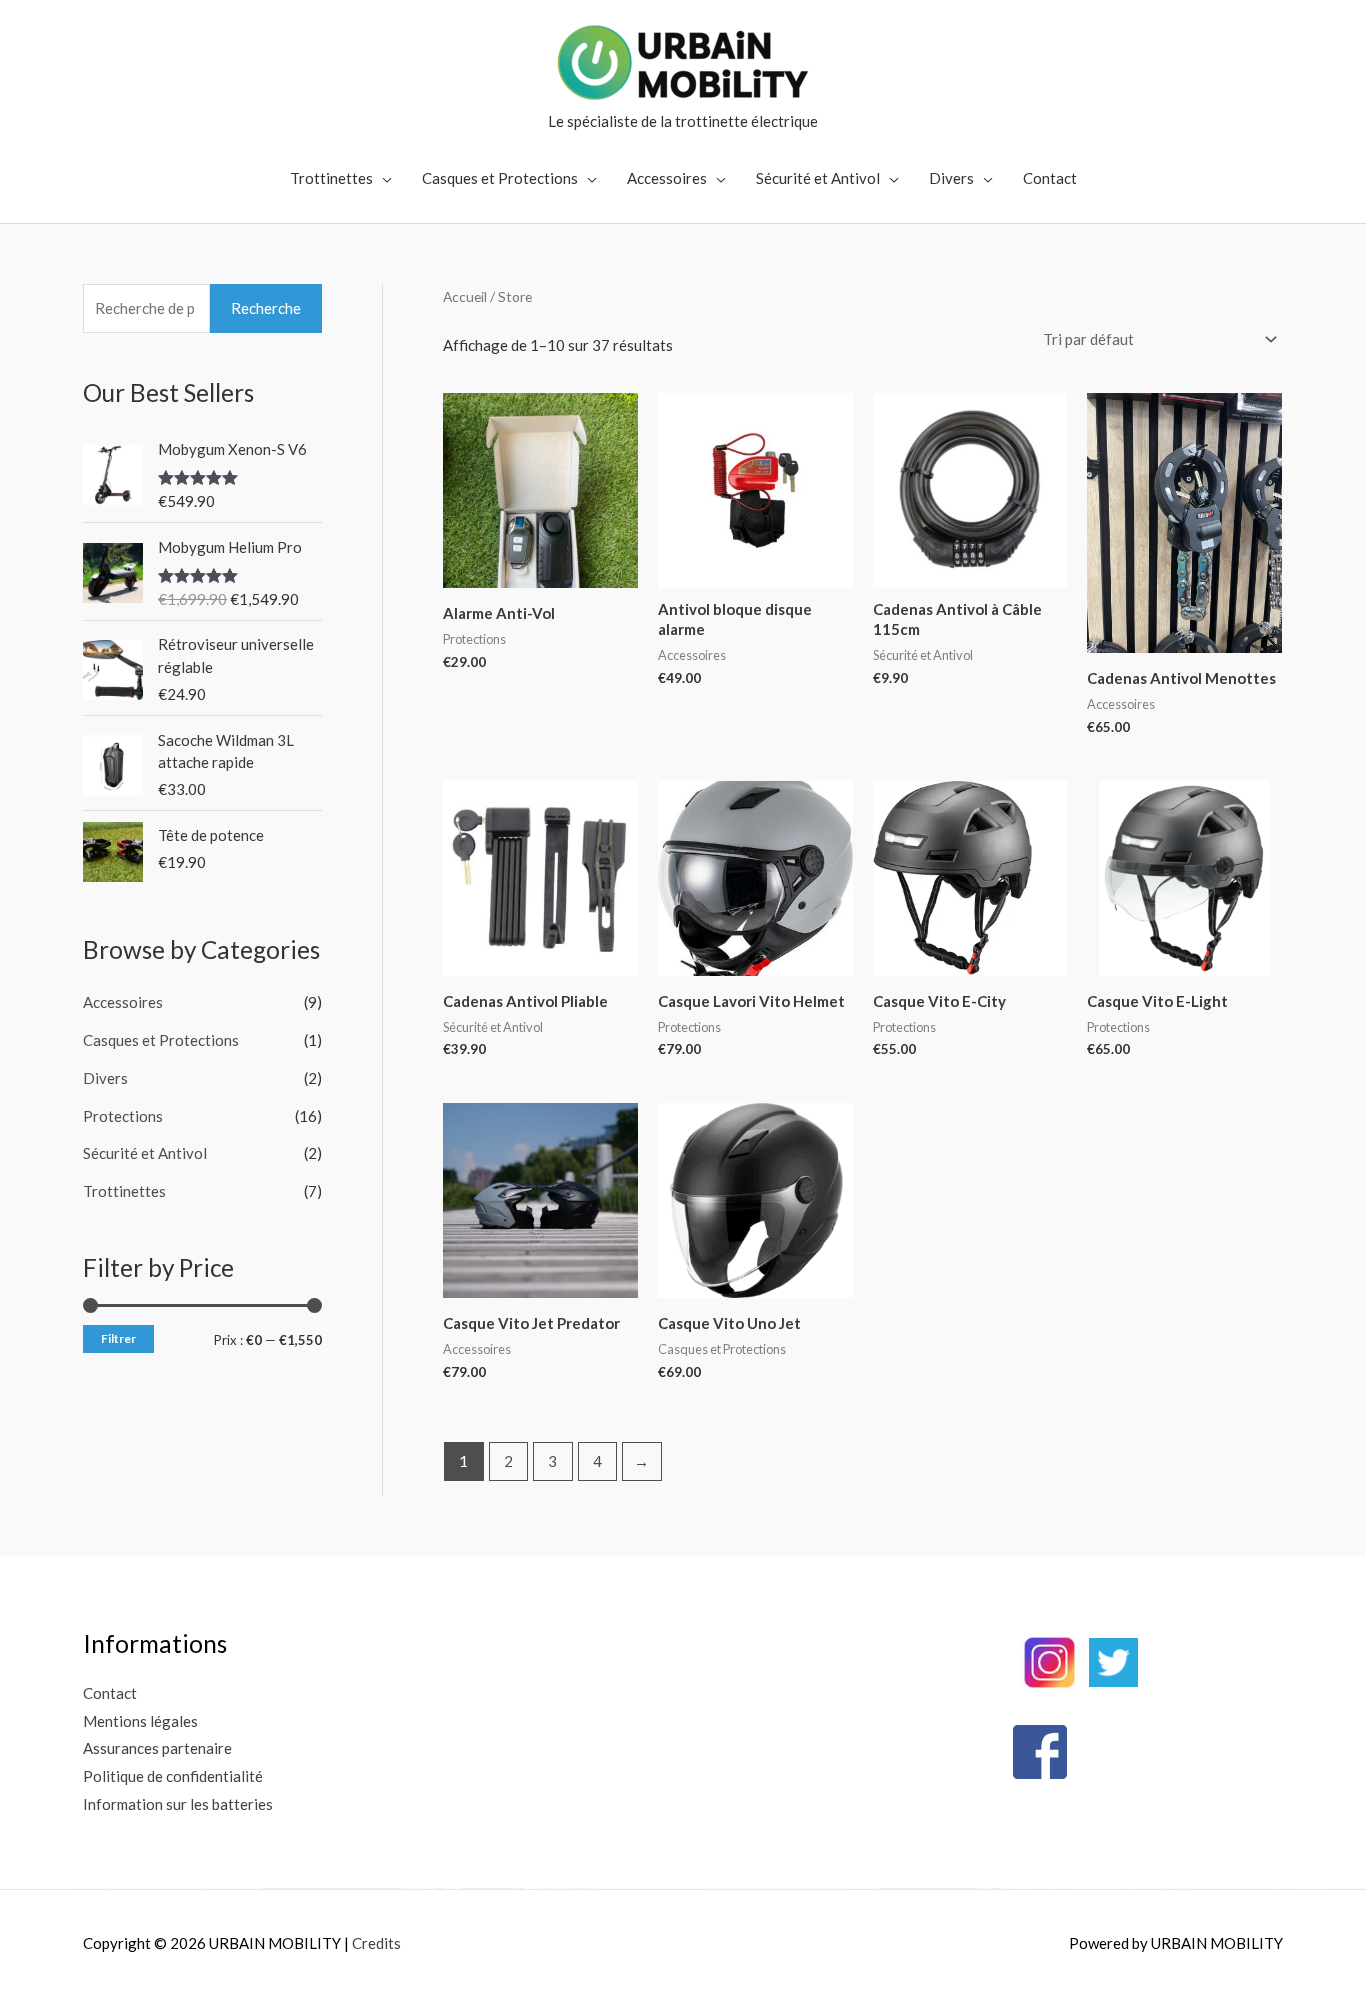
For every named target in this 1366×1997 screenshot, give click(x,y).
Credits (376, 1943)
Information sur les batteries (178, 1804)
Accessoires (667, 178)
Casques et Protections (500, 178)
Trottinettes (331, 178)
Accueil (465, 296)
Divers (951, 178)
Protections (123, 1116)
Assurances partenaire (157, 1748)
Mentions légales (140, 1721)
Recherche (266, 308)
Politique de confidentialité (173, 1776)
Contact (1050, 178)
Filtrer (118, 1338)
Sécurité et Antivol (818, 178)
